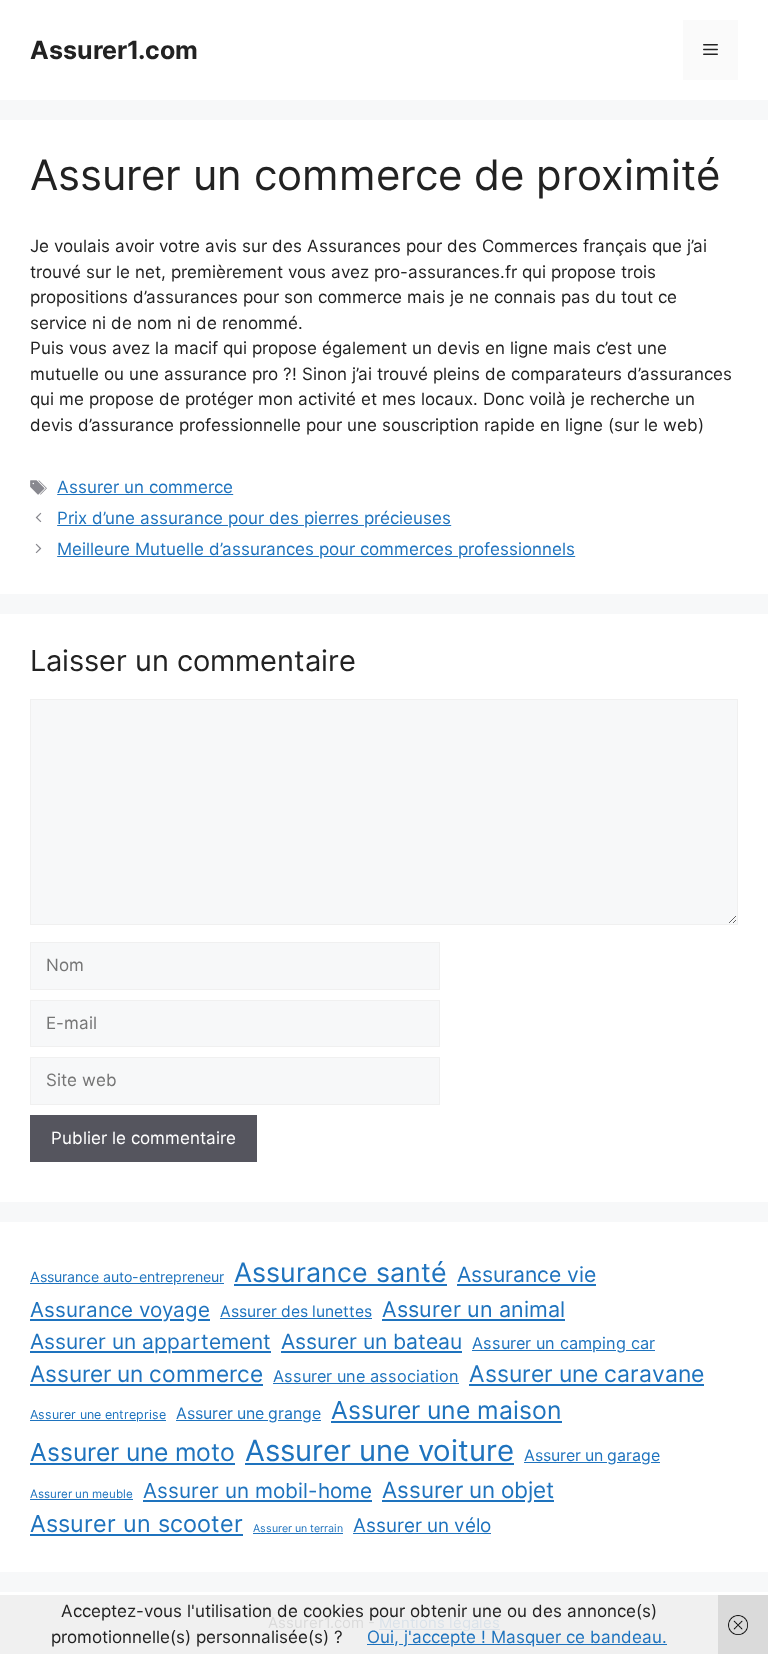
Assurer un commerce (145, 487)
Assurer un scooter (136, 1523)
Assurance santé (340, 1272)
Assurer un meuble (81, 1494)
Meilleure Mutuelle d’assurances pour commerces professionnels (316, 549)
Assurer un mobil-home (257, 1490)
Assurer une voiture (379, 1450)
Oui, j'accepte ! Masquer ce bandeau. (517, 1637)
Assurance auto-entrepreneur (127, 1276)
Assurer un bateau (371, 1341)
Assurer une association (366, 1376)
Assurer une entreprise (98, 1414)
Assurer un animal (473, 1309)
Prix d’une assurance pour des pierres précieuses (254, 518)
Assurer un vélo (422, 1525)
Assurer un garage (592, 1455)
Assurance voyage (120, 1309)
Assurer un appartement (150, 1341)
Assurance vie (526, 1274)
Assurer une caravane (586, 1374)
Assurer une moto (132, 1452)
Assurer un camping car (563, 1343)
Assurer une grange (248, 1413)
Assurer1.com (114, 50)
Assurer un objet (468, 1489)
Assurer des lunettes (296, 1311)
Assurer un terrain (298, 1528)
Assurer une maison (446, 1410)
